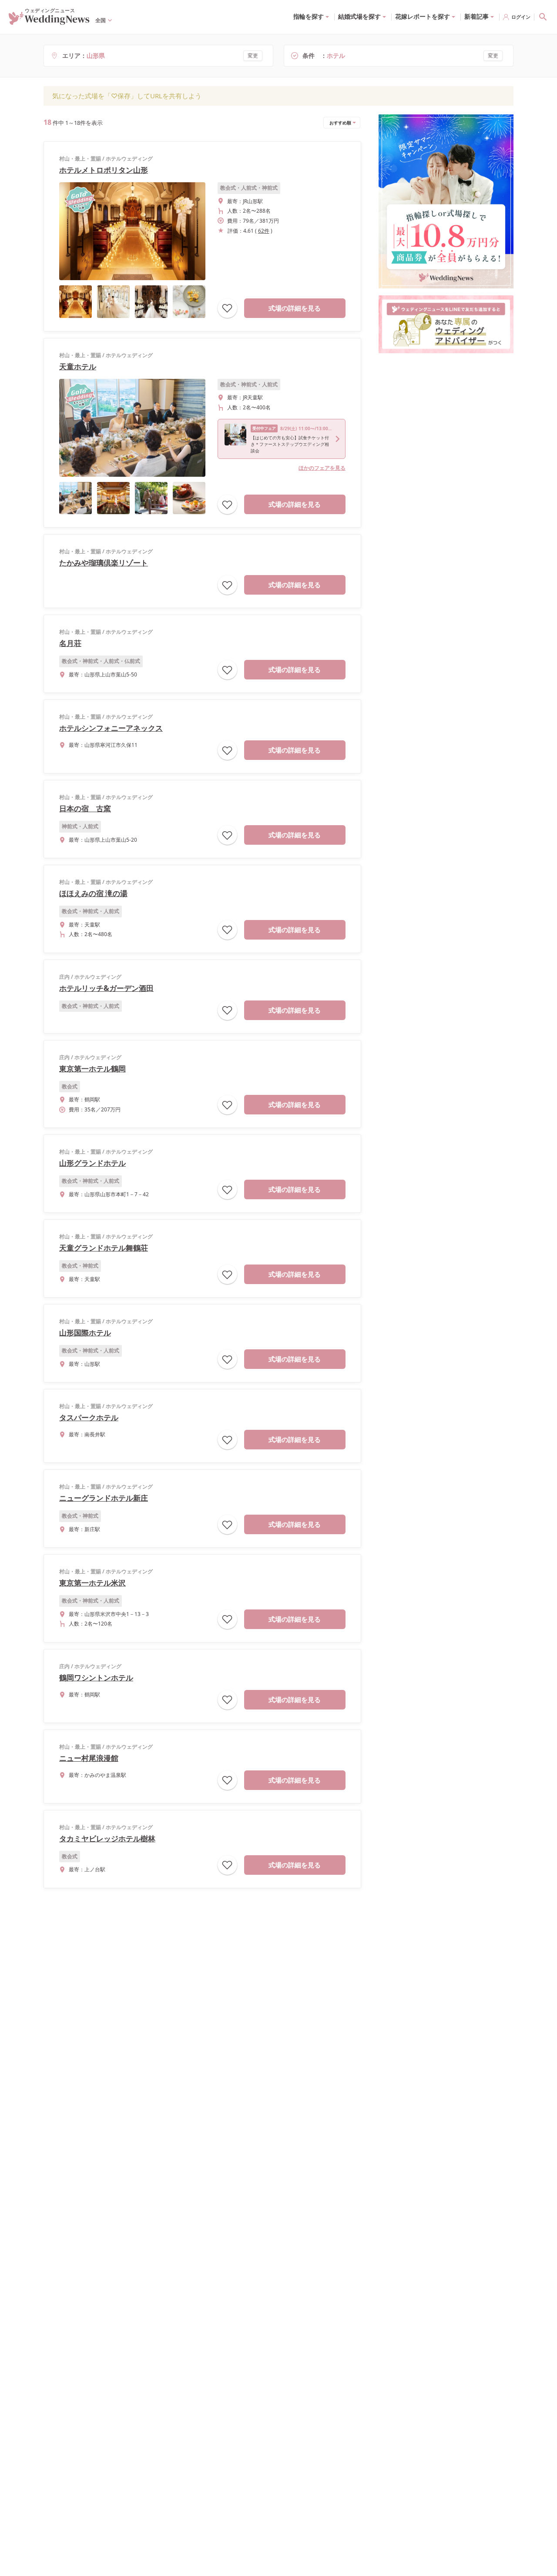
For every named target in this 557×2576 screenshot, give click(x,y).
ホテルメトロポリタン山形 (104, 170)
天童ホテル (78, 366)
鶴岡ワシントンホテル (96, 1678)
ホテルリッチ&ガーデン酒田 (106, 988)
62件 (264, 231)
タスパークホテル (89, 1417)
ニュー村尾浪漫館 (89, 1758)
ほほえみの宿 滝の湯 (93, 893)
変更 (253, 55)
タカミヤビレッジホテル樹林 (107, 1838)
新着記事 (476, 16)
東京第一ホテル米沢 (92, 1583)
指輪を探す (309, 16)
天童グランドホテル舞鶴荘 (104, 1248)
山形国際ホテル (85, 1333)
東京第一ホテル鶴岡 (92, 1069)
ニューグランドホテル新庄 (104, 1498)
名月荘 (70, 643)
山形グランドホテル (92, 1163)
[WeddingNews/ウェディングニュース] (49, 21)
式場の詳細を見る (295, 308)
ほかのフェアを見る (322, 468)
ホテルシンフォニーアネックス (111, 728)
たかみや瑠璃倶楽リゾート (104, 563)
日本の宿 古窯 (85, 808)
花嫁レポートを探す (423, 16)
